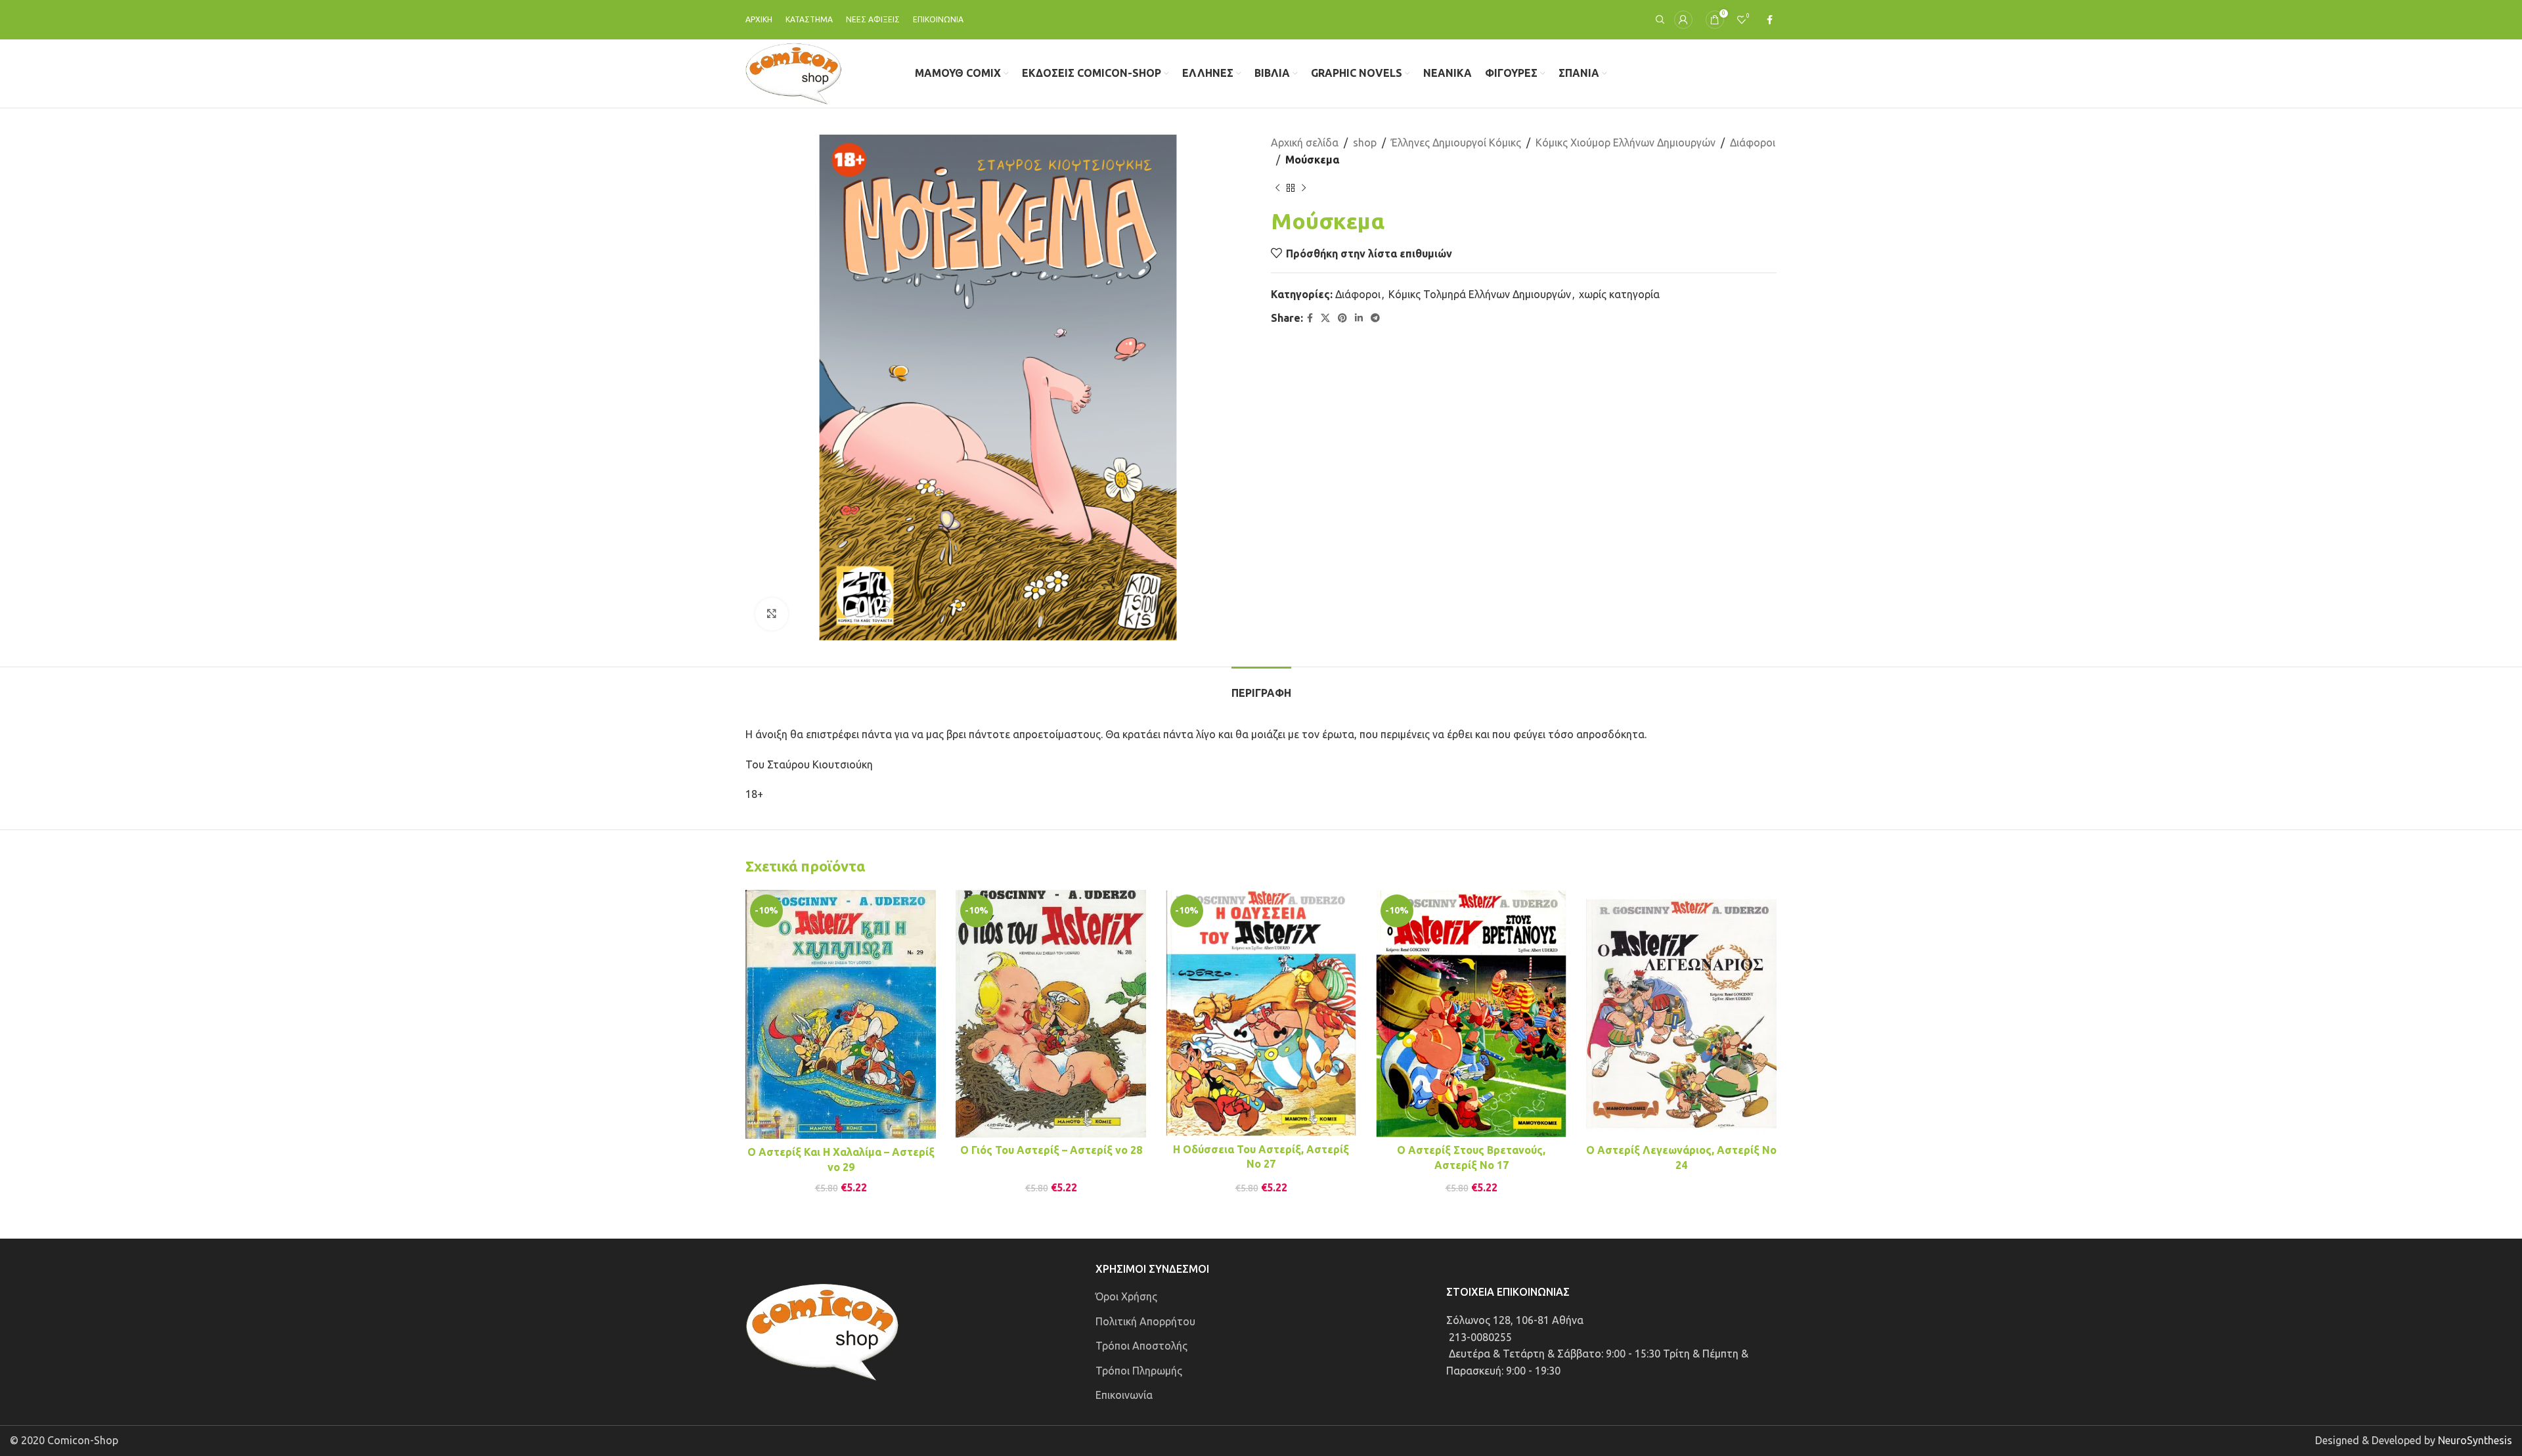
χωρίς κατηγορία (1619, 294)
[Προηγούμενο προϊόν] (1277, 188)
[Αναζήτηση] (1658, 20)
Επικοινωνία (1124, 1395)
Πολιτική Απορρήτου (1145, 1321)
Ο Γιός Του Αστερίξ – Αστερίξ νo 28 (1051, 1150)
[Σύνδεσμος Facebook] (1770, 20)
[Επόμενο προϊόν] (1304, 188)
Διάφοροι (1753, 143)
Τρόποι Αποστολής (1141, 1346)
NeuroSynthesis (2475, 1440)
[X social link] (1325, 318)
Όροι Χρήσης (1126, 1296)
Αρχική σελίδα (1305, 143)
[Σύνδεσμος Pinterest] (1342, 318)
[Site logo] (794, 72)
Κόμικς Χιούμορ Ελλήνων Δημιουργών (1626, 143)
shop (1365, 143)
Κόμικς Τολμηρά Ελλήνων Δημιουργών (1480, 294)
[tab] (1261, 687)
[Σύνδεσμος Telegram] (1375, 318)
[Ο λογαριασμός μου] (1683, 20)
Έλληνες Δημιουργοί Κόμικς (1456, 143)
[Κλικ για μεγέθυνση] (772, 614)
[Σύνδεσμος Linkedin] (1359, 318)
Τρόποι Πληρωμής (1139, 1371)
